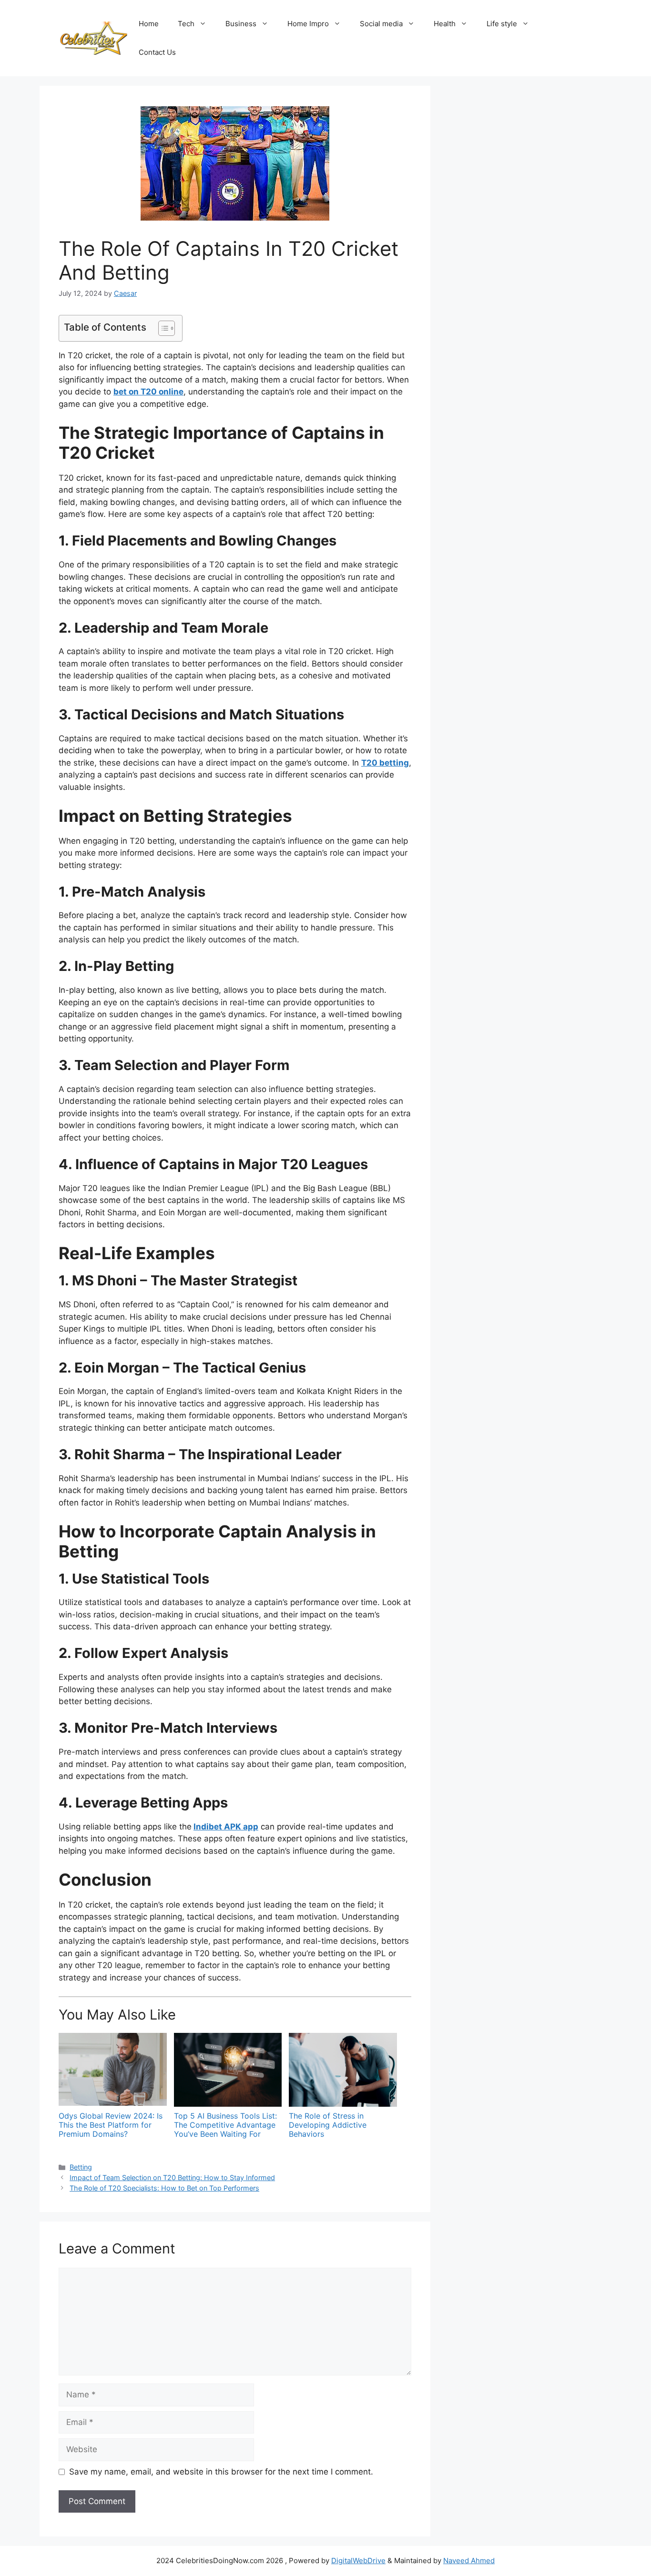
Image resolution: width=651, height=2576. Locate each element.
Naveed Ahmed (469, 2561)
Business (241, 24)
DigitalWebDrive (358, 2561)
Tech (186, 24)
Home (149, 24)
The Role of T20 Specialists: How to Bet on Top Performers (164, 2188)
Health (445, 24)
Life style (502, 24)
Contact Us (157, 52)
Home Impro (308, 24)
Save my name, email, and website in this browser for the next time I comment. (221, 2472)
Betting (81, 2167)
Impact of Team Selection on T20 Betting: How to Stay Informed (172, 2177)
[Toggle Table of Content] (162, 328)
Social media (381, 24)
